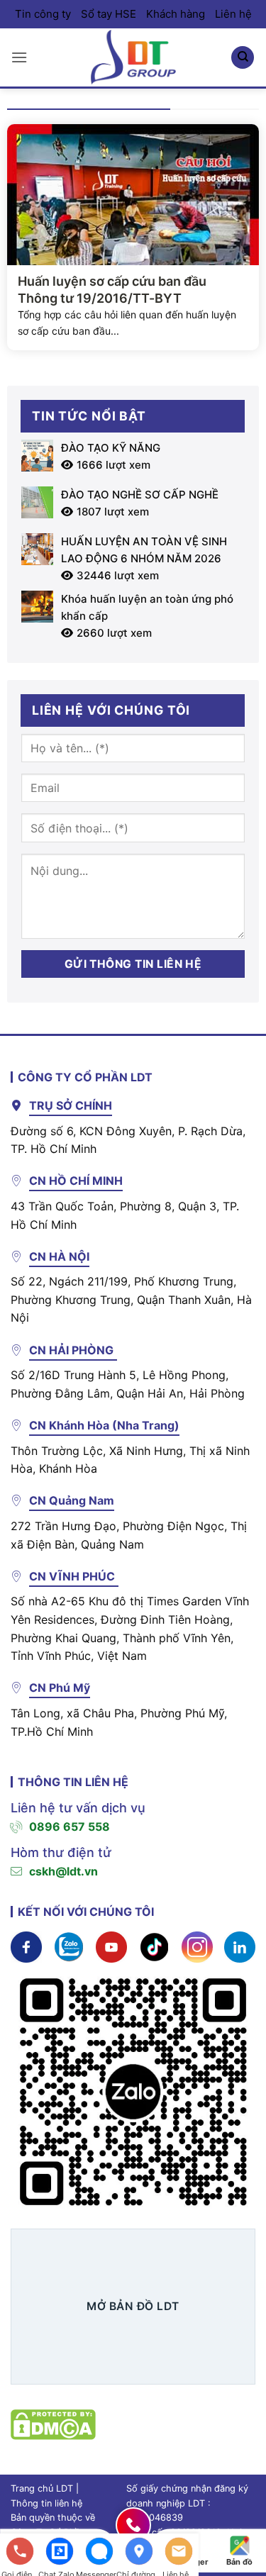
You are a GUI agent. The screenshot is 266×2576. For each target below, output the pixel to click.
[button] (19, 57)
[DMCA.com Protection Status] (53, 2423)
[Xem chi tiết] (26, 1946)
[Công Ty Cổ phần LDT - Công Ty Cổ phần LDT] (133, 57)
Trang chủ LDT (42, 2488)
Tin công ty (43, 14)
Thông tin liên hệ (46, 2503)
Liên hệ (233, 14)
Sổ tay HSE (109, 14)
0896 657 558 (70, 1827)
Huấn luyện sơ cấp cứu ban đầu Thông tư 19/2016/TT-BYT (112, 289)
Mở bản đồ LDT (133, 2306)
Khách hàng (176, 14)
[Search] (243, 58)
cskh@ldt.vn (63, 1871)
